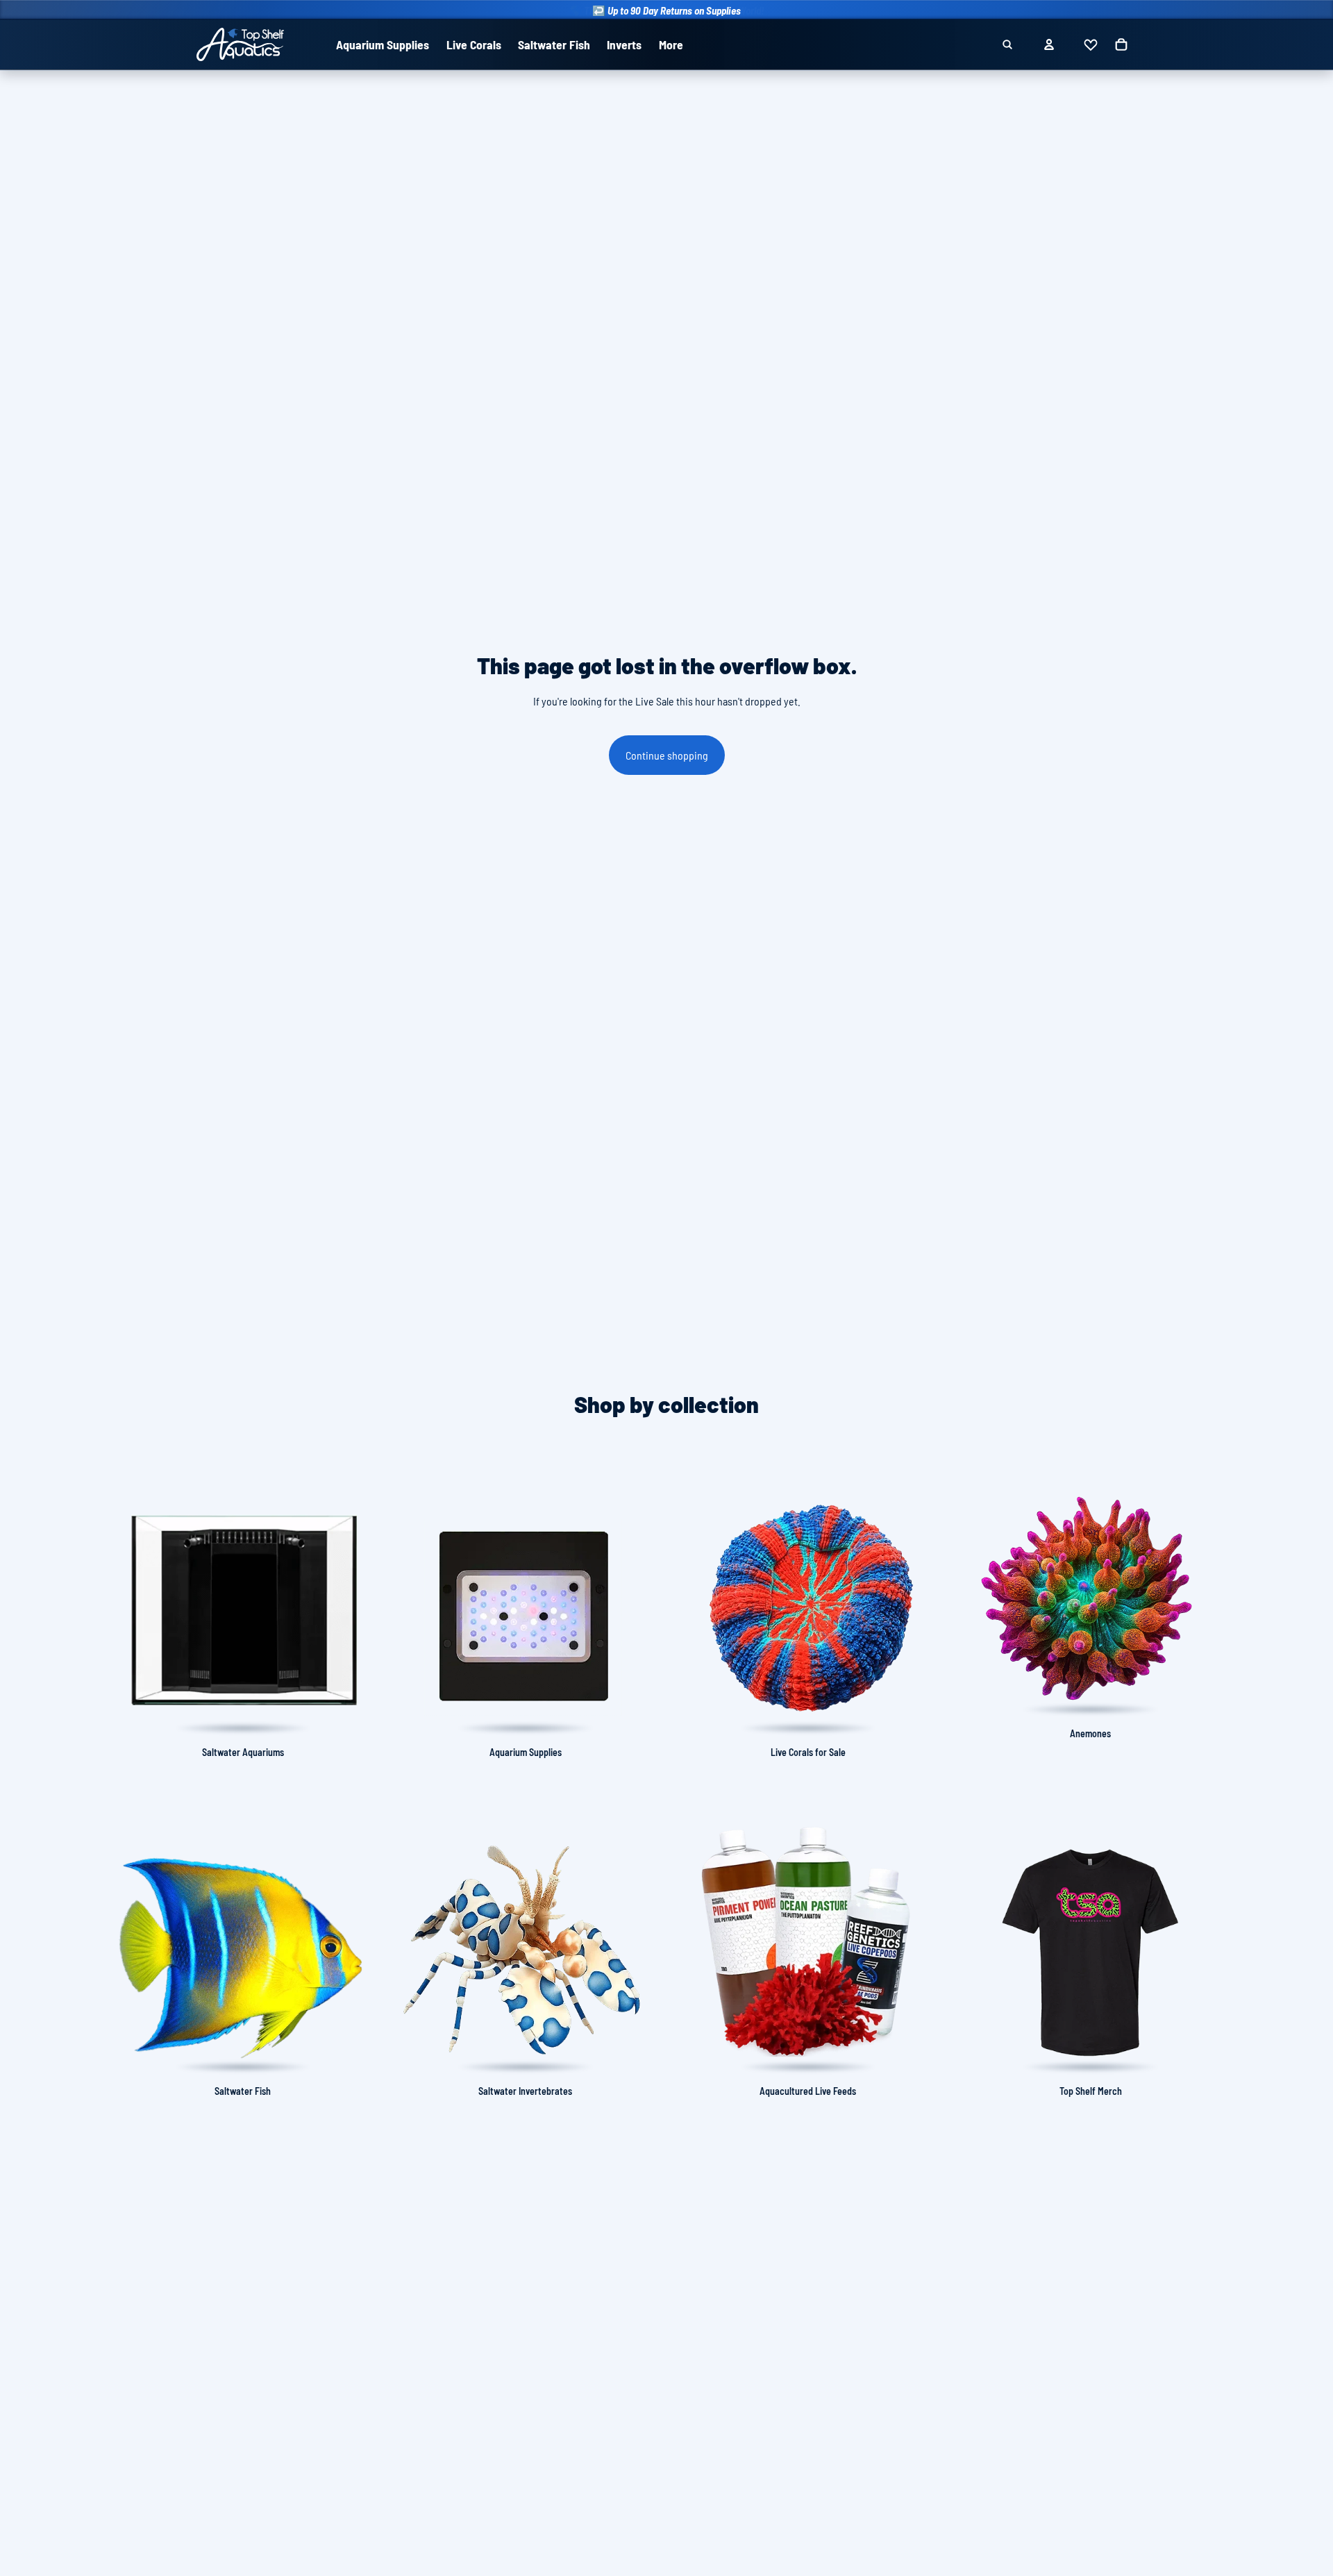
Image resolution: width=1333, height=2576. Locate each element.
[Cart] (1121, 44)
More (671, 44)
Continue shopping (667, 755)
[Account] (1049, 44)
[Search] (1007, 44)
